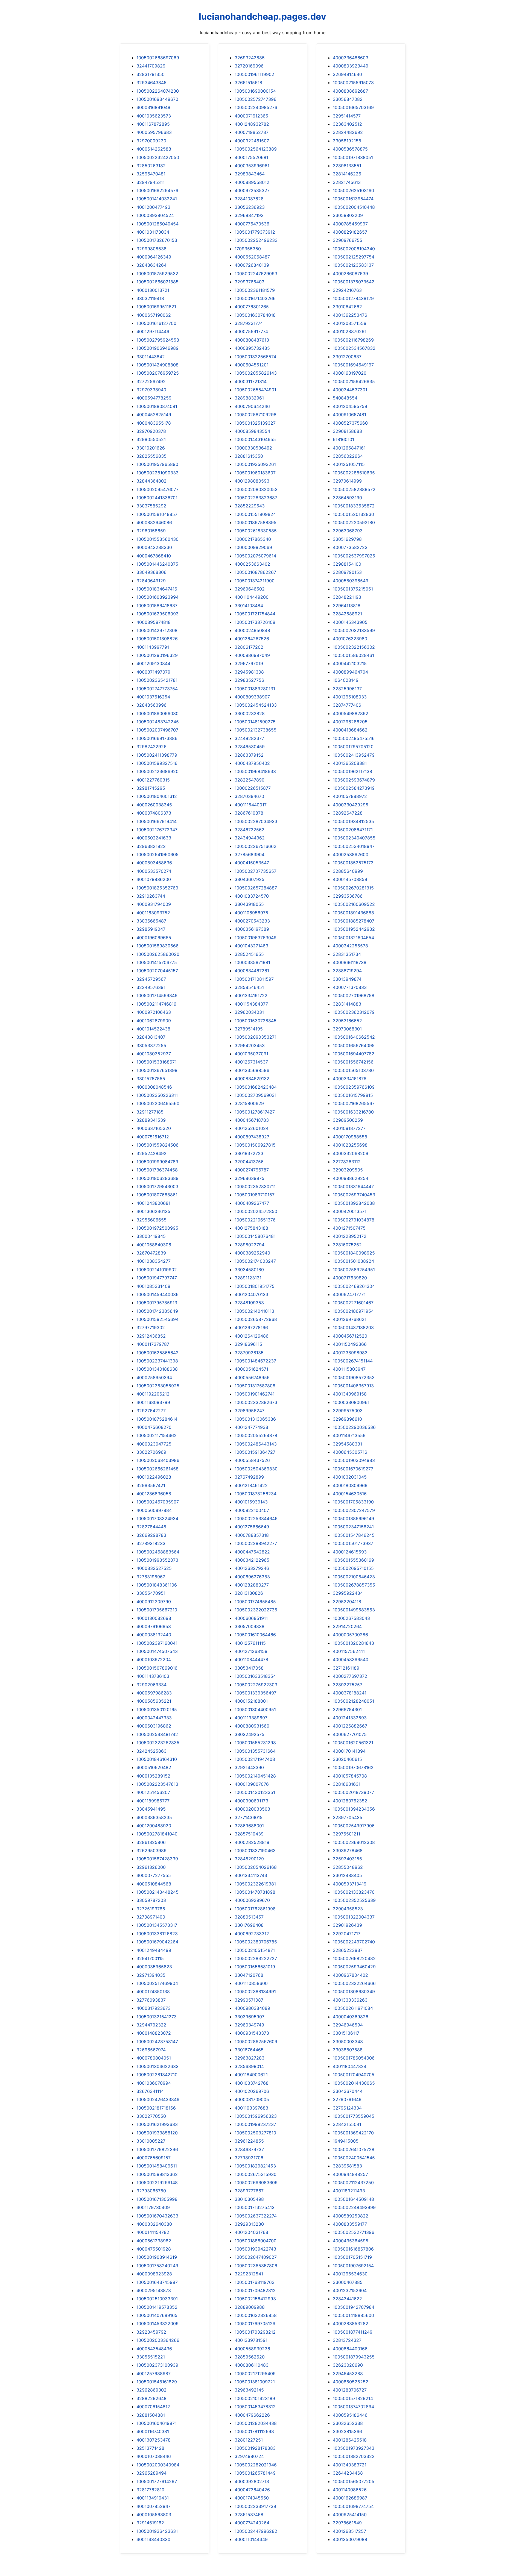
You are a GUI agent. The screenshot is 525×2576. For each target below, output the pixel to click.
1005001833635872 (354, 506)
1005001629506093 (157, 614)
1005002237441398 (157, 1361)
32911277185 (150, 1112)
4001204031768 (251, 2232)
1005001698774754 (353, 2506)
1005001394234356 (354, 1809)
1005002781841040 (157, 1834)
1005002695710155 (353, 1568)
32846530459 (250, 747)
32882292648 (151, 2398)
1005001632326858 (256, 2315)
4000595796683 (154, 132)
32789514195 (249, 1029)
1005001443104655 (255, 439)
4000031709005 (252, 2099)
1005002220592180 (354, 522)
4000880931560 (252, 1726)
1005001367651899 (157, 1070)
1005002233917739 (255, 2506)
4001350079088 (350, 2539)
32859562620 (250, 2357)
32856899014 (249, 2066)
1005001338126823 (157, 1934)
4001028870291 (350, 331)
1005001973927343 (354, 2448)
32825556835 (151, 456)
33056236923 (250, 207)
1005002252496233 (256, 240)
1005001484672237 (255, 1361)
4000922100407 (252, 1510)
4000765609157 (154, 2158)
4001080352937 (154, 1054)
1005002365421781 (157, 680)
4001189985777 (153, 1801)
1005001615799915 (353, 1095)
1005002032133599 (354, 630)
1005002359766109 (354, 1087)
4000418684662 (350, 730)
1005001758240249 (157, 2266)
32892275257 (348, 1685)
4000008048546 (154, 1087)
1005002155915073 (353, 83)
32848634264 (151, 265)
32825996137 (347, 689)
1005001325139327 (255, 423)
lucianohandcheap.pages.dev (262, 17)
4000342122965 (252, 1560)
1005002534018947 (354, 846)
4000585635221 (154, 1701)
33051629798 (347, 539)
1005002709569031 (256, 1095)
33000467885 (348, 2282)
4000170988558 (350, 1137)
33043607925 (250, 879)
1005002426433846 (158, 2099)
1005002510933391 (157, 2299)
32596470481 (151, 174)
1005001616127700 (156, 323)
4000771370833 (350, 987)
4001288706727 (350, 2390)
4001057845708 (350, 1776)
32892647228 (348, 813)
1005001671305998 (157, 2199)
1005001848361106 (157, 1585)
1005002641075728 (354, 2149)
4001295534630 (350, 2274)
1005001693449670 (157, 99)
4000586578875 (350, 149)
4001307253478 (154, 2440)
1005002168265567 (354, 1103)
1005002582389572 (354, 489)
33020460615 (347, 1759)
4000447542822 (252, 1552)
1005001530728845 (256, 1021)
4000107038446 (154, 2456)
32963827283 (250, 2058)
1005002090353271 (256, 1037)
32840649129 (151, 581)
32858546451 (249, 987)
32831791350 (151, 74)
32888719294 (347, 971)
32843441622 (347, 2299)
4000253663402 (252, 564)
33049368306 (151, 572)
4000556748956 (252, 1377)
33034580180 (249, 1270)
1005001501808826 (157, 639)
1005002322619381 (255, 1884)
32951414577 (347, 116)
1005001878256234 (256, 1494)
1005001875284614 (157, 1419)
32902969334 (151, 1685)
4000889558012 (252, 182)
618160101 (343, 439)
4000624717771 (349, 1294)
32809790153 (347, 572)
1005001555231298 (255, 1743)
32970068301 (347, 1029)
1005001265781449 (255, 2473)
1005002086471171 (353, 830)
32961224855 (249, 2141)
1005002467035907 (158, 1502)
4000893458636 (154, 863)
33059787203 (151, 1900)
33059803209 (348, 215)
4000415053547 (252, 863)
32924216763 (347, 290)
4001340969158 (350, 1394)
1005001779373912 (255, 232)
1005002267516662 (256, 846)
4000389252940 (252, 1253)
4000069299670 (252, 1900)
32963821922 (151, 846)
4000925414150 (350, 2515)
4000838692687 (350, 91)
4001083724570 (252, 896)
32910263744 (151, 896)
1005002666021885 (157, 282)
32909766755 (348, 240)
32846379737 (249, 2149)
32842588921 (347, 614)
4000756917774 (251, 331)
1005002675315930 (256, 2174)
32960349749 (249, 2025)
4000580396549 (351, 581)
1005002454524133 (256, 705)
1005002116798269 (353, 340)
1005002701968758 (354, 995)
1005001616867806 (353, 2249)
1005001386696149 (353, 1518)
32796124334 (347, 2108)
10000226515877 (253, 788)
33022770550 (151, 2116)
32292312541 (249, 2274)
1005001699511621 (156, 307)
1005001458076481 (255, 1236)
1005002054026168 (256, 1867)
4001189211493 (349, 2191)
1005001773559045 (354, 2116)
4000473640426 (252, 2490)
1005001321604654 (353, 938)
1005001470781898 (255, 1892)
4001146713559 (349, 1435)
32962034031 (249, 1012)
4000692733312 (252, 1934)
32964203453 (250, 1045)
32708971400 (151, 1917)
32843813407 (151, 1037)
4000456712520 (350, 1336)
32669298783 (151, 1535)
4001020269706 (252, 2091)
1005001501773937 (353, 1543)
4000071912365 (251, 116)
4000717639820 (350, 1278)
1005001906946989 (157, 348)
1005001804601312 (157, 796)
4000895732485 (252, 348)
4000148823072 (154, 2033)
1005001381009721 (255, 2382)
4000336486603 (351, 58)
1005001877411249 (353, 2332)
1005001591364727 (255, 1452)
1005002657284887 (256, 888)
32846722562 (250, 830)
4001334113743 (251, 1875)
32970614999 (347, 481)
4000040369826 (351, 2017)
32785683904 (250, 854)
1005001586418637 (157, 606)
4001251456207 (153, 1792)
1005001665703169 (353, 107)
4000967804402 (350, 1975)
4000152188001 (251, 1701)
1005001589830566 (157, 946)
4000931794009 (154, 904)
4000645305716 (350, 1452)
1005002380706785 (256, 1942)
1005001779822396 (157, 2149)
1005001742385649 (157, 1311)
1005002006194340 (354, 249)
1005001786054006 (354, 2058)
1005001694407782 (354, 1054)
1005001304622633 (157, 2066)
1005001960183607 (255, 473)
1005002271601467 (353, 1303)
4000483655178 (154, 423)
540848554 (345, 398)
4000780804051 (154, 2058)
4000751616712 (153, 1137)
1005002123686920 (157, 771)
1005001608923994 (157, 597)
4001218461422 (251, 1485)
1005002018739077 (353, 1792)
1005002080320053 (256, 489)
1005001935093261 (255, 464)
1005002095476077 (157, 489)
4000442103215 (350, 663)
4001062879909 (154, 1021)
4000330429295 (351, 805)
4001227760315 (153, 780)
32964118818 (347, 606)
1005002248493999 (354, 2207)
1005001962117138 (352, 771)
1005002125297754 (354, 257)
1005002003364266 (158, 2340)
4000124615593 (350, 1552)
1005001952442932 (354, 929)
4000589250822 (351, 2216)
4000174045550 (252, 2498)
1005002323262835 (158, 1743)
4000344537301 (350, 390)
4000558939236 (252, 2349)
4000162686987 (350, 2498)
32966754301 (347, 1709)
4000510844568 (154, 1884)
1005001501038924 (353, 1261)
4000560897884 (154, 1510)
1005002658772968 (256, 1319)
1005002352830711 (255, 1186)
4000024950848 (252, 630)
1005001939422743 (255, 2249)
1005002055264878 (256, 1435)
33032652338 (348, 2423)
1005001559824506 (157, 1145)
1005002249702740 (354, 1942)
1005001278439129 (353, 298)
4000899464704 (350, 672)
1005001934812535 (353, 821)
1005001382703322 (354, 2456)
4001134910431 (153, 2498)
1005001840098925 (354, 1253)
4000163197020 (350, 373)
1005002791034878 (354, 1220)
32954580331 (347, 1444)
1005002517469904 (157, 1983)
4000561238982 (154, 2241)
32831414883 (347, 1004)
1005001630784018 (255, 315)
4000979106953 (154, 1626)
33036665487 (151, 921)
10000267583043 (351, 1618)
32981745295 (151, 788)
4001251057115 (349, 464)
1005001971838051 (353, 157)
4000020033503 (252, 1809)
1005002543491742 (157, 1734)
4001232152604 (350, 2290)
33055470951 (151, 1593)
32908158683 (347, 431)
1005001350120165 (157, 1709)
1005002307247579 (354, 1510)
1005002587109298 (256, 415)
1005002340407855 (354, 838)
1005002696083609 (256, 2183)
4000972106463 (154, 1012)
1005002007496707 (157, 730)
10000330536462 (253, 448)
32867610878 (249, 813)
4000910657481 (349, 415)
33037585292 (151, 506)
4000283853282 (351, 2324)
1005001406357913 (353, 1386)
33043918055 (249, 904)
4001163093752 (153, 913)
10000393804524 (155, 215)
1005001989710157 (255, 1195)
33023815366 (347, 2431)
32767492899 (249, 1477)
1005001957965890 (157, 464)
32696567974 (151, 2050)
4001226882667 (350, 1726)
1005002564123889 (256, 149)
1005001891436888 (353, 913)
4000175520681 (251, 157)
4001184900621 (251, 2075)
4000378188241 (350, 1693)
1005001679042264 (157, 1942)
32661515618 (248, 83)
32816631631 (347, 1784)
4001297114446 (153, 331)
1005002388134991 (255, 1992)
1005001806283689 (157, 1178)
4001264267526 (252, 639)
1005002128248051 (353, 1701)
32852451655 (249, 954)
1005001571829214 (353, 2398)
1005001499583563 (354, 1610)
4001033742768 (252, 2083)
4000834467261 (252, 971)
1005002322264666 (354, 1983)
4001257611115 (250, 1643)
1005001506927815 (255, 1145)
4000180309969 (350, 1485)
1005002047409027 (256, 2257)
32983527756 (249, 680)
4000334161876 (350, 1079)
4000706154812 (153, 2407)
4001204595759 (350, 406)
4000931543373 (252, 2033)
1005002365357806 (256, 2266)
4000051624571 (251, 1369)
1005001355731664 (255, 1751)
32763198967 (151, 1577)
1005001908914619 (157, 2257)
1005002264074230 (158, 91)
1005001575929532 (157, 274)
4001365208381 (350, 763)
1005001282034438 (256, 2423)
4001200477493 (153, 207)
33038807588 (348, 2050)
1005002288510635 (354, 473)
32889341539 (151, 1120)
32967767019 (249, 663)
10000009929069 (253, 547)
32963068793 (348, 531)
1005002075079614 (255, 556)
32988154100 (347, 564)
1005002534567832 (354, 348)
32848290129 (249, 1859)
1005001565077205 (354, 2481)
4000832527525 (154, 1568)
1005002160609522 (354, 904)
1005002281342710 (157, 2075)
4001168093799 (153, 1402)
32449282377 (249, 738)
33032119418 (150, 298)
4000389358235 (154, 1817)
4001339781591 (251, 2340)
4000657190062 (154, 315)
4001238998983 (350, 1353)
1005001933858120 (157, 2133)
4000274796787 (252, 1170)
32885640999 (348, 871)
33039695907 (250, 2017)
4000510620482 (154, 1767)
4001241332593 (350, 1718)
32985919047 (151, 929)
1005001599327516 (157, 763)
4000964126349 (154, 257)
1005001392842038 (354, 1203)
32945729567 (151, 979)
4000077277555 (154, 1875)
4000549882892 (351, 713)
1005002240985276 (256, 107)
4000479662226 (252, 2415)
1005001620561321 (353, 1743)
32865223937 (348, 1950)
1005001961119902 (254, 74)
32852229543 (250, 506)
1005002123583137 (353, 265)
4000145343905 (350, 622)
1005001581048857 (157, 514)
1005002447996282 (256, 2531)
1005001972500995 (157, 1228)
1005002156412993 (255, 2299)
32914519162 (150, 2523)
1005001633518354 (255, 1676)
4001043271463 (251, 946)
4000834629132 (252, 1079)
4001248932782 (252, 124)
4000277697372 (350, 1676)
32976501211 (346, 1834)
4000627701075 (350, 1734)
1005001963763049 (256, 938)
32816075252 (347, 1245)
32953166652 (347, 1021)
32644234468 (348, 2473)
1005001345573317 (157, 1925)
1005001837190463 (255, 1851)
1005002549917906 (354, 1826)
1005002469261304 (354, 1286)
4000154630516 (350, 1494)
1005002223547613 (157, 1784)
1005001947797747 (157, 1278)
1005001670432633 (157, 2216)
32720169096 (249, 66)
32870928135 (249, 1353)
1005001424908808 (157, 365)
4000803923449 (351, 66)
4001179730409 (153, 2207)
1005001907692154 (353, 2266)
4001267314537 (251, 1062)
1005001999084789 (157, 1162)
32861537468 (249, 2515)
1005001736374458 (157, 1170)
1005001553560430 (157, 539)
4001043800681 (153, 1203)
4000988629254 (351, 1178)
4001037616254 (153, 697)
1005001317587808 (255, 1386)
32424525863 (151, 1751)
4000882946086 (154, 522)
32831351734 (347, 954)
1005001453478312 (255, 2407)
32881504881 (151, 2415)
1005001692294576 (157, 190)
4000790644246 (252, 406)
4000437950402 (252, 763)
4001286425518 (350, 2440)
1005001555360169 (353, 1560)
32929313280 (249, 2224)
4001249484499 (154, 1950)
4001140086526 (350, 2490)
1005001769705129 (255, 2324)
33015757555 (151, 1079)
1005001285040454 (157, 224)
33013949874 (347, 979)
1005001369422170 (353, 2133)
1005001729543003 (157, 1186)
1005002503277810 (255, 2133)
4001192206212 (153, 1394)
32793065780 (151, 2191)
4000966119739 (350, 962)
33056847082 (348, 99)
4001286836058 (154, 1494)
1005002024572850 (256, 1211)
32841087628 (249, 199)
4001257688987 (154, 2374)
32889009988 (250, 2307)
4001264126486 (252, 1336)
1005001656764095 (354, 1045)
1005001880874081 (157, 406)
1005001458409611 (157, 2166)
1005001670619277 (353, 1469)
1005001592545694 (157, 1319)
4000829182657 (350, 232)
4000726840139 (252, 265)
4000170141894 (349, 1751)
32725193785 (151, 1909)
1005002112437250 (353, 2183)
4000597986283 (154, 1693)
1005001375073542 (354, 282)
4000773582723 (350, 547)
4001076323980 (350, 639)
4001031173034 (153, 232)
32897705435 (348, 1817)
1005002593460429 (354, 1967)
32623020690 (348, 2365)
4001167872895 (153, 124)
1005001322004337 (354, 1917)
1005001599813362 (157, 2174)
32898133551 (347, 166)
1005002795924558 (158, 340)
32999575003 (348, 1411)
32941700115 (150, 1958)
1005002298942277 (256, 1543)
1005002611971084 (353, 2008)
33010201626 (151, 448)
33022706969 (151, 1452)
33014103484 (249, 606)
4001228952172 (350, 1236)
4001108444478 (251, 1659)
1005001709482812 (255, 2290)
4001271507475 (349, 1228)
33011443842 (151, 357)
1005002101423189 (255, 2398)
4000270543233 (252, 921)
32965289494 (151, 2473)
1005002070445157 (157, 971)
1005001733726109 (255, 622)
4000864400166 (350, 2349)
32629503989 (151, 1851)
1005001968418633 (255, 771)
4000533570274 (154, 871)
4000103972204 (154, 1659)
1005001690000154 (255, 91)
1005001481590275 (255, 722)
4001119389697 (251, 1718)
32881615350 (249, 456)
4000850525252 (351, 2382)
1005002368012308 (354, 1842)
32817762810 (150, 2490)
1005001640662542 (354, 1037)
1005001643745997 (157, 2282)
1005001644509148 (353, 2199)
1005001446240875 (157, 564)
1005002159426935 (354, 381)
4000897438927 (252, 1137)
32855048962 (348, 1867)
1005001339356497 (256, 1693)
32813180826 (249, 1593)
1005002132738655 (256, 730)
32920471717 (347, 1934)
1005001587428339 (157, 1859)
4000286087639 (350, 274)
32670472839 (151, 1253)
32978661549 (347, 2523)
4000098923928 (154, 2274)
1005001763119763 (255, 2282)
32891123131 (248, 1278)
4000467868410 (154, 556)
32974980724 (249, 2456)
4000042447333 (154, 1718)
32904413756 (249, 1162)
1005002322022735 (256, 1610)
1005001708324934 (157, 1518)
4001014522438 (153, 1029)
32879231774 (249, 323)
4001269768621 (350, 1319)
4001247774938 (251, 1427)
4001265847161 (349, 448)
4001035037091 (251, 1054)
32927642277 (151, 1411)
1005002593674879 (354, 780)
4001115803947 (349, 1369)
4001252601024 (252, 1128)
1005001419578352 (157, 2307)
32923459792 (151, 2332)
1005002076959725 (158, 373)
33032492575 (250, 1734)
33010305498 (249, 2199)
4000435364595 (351, 2241)
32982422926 (151, 747)
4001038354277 (154, 1261)
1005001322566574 (255, 357)
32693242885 (250, 58)
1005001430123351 (255, 1792)
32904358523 (348, 1909)
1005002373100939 (157, 2365)
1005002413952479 (354, 755)
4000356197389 (252, 929)
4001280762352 (350, 1801)
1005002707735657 (256, 871)
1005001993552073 (157, 1560)
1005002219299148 (157, 2183)
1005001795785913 (157, 1303)
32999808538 (151, 249)
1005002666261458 (157, 1469)
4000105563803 (154, 2515)
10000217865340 (253, 539)
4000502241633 (154, 838)
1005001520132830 (353, 514)
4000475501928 (154, 2249)
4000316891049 (153, 107)
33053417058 (249, 1668)
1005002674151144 (353, 1361)
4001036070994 (154, 2083)
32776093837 (151, 2000)
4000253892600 (351, 854)
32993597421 (151, 1485)
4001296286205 (350, 722)
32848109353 (249, 1303)
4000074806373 (154, 813)
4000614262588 (154, 149)
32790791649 (347, 2099)
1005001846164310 (157, 1759)
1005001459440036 (157, 1294)
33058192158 (347, 141)
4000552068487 (252, 257)
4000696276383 (252, 1577)
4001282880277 (252, 1585)
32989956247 (250, 1411)
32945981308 (249, 672)
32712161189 (346, 1668)
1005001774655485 (255, 1602)
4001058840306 (154, 1245)
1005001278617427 (255, 1112)
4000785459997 (350, 224)
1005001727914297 (157, 2481)
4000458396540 (351, 1659)
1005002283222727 (256, 1958)
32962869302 (151, 2390)
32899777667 (249, 2191)
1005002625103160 (353, 190)
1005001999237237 (255, 2124)
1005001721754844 (255, 614)
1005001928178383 (255, 2448)
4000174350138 (153, 1992)
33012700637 (347, 357)
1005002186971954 (353, 1311)
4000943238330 (154, 547)
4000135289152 (153, 1776)
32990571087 (249, 2000)
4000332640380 (154, 2224)
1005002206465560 (158, 1103)
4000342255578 (350, 946)
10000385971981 (252, 962)
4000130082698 (154, 1618)
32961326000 (151, 1867)
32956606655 (151, 1220)
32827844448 (151, 1527)
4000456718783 (252, 1120)
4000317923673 (154, 2008)
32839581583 (347, 2166)
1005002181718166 (156, 2108)
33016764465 (249, 2050)
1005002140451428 (255, 1776)
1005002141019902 (157, 1270)
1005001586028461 (353, 655)
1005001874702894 (353, 2407)
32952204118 (347, 1602)
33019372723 (249, 1153)
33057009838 (250, 1626)
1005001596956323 (256, 2116)
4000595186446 (350, 2415)
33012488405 (347, 1875)
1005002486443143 (256, 1444)
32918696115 (248, 1344)
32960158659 (151, 531)
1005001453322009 (157, 2324)
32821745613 (347, 182)
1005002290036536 (354, 1427)
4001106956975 (251, 913)
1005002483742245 (158, 722)
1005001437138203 (353, 1327)
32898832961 (249, 398)
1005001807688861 (157, 1195)
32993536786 (348, 896)
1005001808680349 (354, 1992)
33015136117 (346, 2033)
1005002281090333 (157, 473)
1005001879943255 (354, 2357)
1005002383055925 (158, 1386)
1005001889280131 (255, 689)
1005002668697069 (158, 58)
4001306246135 (153, 1211)
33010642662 (347, 307)
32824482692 (348, 132)
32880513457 (249, 1917)
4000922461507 (252, 141)
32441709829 (151, 66)
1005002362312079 (354, 1012)
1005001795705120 (353, 747)
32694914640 (347, 74)
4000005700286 (350, 1635)
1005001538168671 (157, 1062)
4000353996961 (252, 166)
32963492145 (249, 2390)
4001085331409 (153, 1286)
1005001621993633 (157, 2124)
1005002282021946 (256, 2465)
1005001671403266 (255, 298)
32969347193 (249, 215)
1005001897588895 (256, 522)
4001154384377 (251, 1004)
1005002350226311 (157, 1095)
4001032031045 (350, 1477)
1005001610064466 (255, 1635)
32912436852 (151, 1336)
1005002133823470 (354, 1892)
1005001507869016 (157, 1668)
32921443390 (249, 1767)
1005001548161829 (157, 2382)
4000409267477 (252, 1203)
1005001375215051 (353, 589)
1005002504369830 (256, 1469)
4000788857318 (252, 1535)
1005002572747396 (256, 99)
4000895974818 (154, 622)
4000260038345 (154, 805)
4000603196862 (154, 1726)
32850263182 (151, 166)
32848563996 (151, 705)
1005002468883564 (158, 1552)
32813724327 (347, 2340)
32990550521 (151, 439)
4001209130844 (153, 663)
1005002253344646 (256, 1518)
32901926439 (347, 1925)
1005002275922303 (256, 1685)
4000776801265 (252, 307)
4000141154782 (153, 2232)
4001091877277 (349, 1128)
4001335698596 (252, 1070)
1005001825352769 (157, 888)
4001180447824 (350, 2066)
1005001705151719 (352, 2257)
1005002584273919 (354, 788)
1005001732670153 (157, 240)
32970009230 (151, 141)
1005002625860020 (158, 954)
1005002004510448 (354, 207)
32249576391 (151, 987)
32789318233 (151, 1543)
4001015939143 (251, 1502)
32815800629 (249, 1103)
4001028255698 (350, 1145)
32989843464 (250, 174)
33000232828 (250, 713)
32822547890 (250, 780)
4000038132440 (154, 1635)
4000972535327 (252, 190)
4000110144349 (251, 2539)
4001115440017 (251, 805)
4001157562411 (349, 1651)
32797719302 (151, 1327)
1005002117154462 (157, 1435)
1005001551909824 (255, 514)
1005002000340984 (158, 2465)
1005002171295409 (255, 2374)
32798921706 (249, 2158)
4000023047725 (154, 1444)
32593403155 (347, 1859)
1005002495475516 (354, 738)
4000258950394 (154, 1377)
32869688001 (249, 1826)
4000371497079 (153, 672)
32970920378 (151, 431)
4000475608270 (154, 1427)
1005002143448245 (157, 1892)
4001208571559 (350, 323)
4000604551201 (252, 365)
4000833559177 (350, 2224)
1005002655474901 (255, 390)
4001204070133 (251, 1294)
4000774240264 (252, 2523)
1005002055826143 (256, 373)
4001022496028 (154, 1477)
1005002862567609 (256, 2042)
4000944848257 (350, 2174)
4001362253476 (350, 315)
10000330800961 (351, 1402)
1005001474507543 (157, 1651)
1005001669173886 (157, 738)
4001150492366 (350, 1344)
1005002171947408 (255, 1759)
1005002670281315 (353, 888)
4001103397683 (251, 2108)
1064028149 (346, 680)
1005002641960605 (157, 854)
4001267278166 (251, 1327)
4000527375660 (350, 423)
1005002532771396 (354, 2232)
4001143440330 (153, 2539)
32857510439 (249, 1834)
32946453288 (348, 2374)
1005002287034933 (256, 821)
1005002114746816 (156, 1004)
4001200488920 (154, 1826)
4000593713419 (350, 1884)
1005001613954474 (353, 199)
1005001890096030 (157, 713)
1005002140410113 (254, 1311)
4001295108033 (350, 697)
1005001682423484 (256, 1087)
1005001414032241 (157, 199)
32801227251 (249, 2440)
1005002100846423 (354, 1577)
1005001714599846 (157, 995)
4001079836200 (154, 879)
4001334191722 (251, 995)
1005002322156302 (354, 647)
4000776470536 (252, 224)
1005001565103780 (353, 1070)
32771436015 (249, 1817)
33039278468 (348, 1851)
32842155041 (347, 2124)
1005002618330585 (256, 531)
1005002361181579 (255, 290)
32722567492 (151, 381)
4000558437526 (252, 1460)
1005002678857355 (354, 1585)
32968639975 (250, 1178)
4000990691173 (251, 1801)
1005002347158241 (353, 1527)
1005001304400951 (255, 1709)
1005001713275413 (255, 2207)
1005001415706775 (157, 962)
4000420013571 (350, 1211)
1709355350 (248, 249)
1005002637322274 (256, 2216)
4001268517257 (349, 2531)
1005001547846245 (354, 1535)
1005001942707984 (354, 2307)
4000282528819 (252, 1842)
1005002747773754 (157, 689)
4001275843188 (251, 1228)
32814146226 (347, 174)
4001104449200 (252, 597)
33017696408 (249, 1925)
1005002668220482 (354, 1958)
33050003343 (348, 2042)
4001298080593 (252, 481)
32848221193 (347, 597)
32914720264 (347, 1626)
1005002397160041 (157, 1643)
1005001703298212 (255, 2332)
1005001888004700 (256, 2241)
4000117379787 (153, 1344)
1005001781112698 (254, 2431)
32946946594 (348, 2025)
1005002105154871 (255, 1950)
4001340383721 (350, 2465)
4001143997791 (153, 647)
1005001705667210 (157, 1610)
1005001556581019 (255, 1967)
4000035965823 (154, 1967)
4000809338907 (252, 697)
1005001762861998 (255, 1909)
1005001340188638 (157, 1369)
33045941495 (151, 1809)
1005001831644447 (353, 1186)
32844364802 (151, 481)
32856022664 (348, 456)
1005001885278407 (354, 921)
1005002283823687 (256, 498)
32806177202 (249, 647)
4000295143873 (154, 2290)
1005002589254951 (354, 1270)
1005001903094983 (354, 1460)
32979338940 (151, 390)
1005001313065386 (255, 1419)
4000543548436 (154, 2349)
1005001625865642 (157, 1353)
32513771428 (150, 2448)
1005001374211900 (255, 581)
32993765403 (250, 282)
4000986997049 (252, 655)
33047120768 (249, 1975)
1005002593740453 (354, 1195)
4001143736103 (153, 1676)
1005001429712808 (157, 630)
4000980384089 (252, 2008)
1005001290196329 (157, 655)
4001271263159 (251, 1651)
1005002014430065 (354, 2083)
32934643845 (151, 83)
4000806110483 (252, 2365)
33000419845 (151, 1236)
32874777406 (347, 705)
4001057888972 (350, 796)
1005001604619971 (157, 2423)
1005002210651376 (255, 1220)
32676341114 (150, 2091)
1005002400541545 (354, 2158)
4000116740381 (153, 2431)
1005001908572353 (354, 1377)
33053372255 (151, 1045)
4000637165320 (154, 1128)
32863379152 (249, 755)
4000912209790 (154, 1602)
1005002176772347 (157, 830)
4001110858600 (251, 1983)
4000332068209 (351, 1153)
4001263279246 (252, 1568)
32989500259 (348, 1120)
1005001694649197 (353, 365)
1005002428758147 (157, 2042)
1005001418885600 (353, 2315)
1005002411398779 (157, 755)
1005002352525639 (354, 1900)
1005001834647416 (157, 589)
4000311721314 (251, 381)
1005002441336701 (157, 498)
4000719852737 (252, 132)
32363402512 (347, 124)
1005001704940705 (354, 2075)
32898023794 (250, 1245)
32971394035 (151, 1975)
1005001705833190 (353, 1502)
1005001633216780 (353, 1112)
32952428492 (151, 1153)
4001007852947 (154, 2506)
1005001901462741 (255, 1394)
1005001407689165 (157, 2315)
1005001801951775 (255, 1286)
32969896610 (347, 1419)
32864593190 (347, 498)
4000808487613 (252, 340)
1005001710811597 (254, 979)
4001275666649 (252, 1527)
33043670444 (348, 2091)
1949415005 (346, 2141)
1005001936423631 (157, 2531)
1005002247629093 (256, 274)
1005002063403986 (158, 1460)
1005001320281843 (353, 1643)
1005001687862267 (255, 572)
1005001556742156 (353, 1062)
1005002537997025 (354, 556)
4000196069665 (154, 938)
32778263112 (347, 1162)
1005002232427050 (158, 157)
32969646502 (250, 589)
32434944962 (250, 838)
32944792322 (151, 2025)
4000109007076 (252, 1784)
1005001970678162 (353, 1767)
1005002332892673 (256, 1402)
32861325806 (151, 1842)
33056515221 (151, 2357)
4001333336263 (350, 2000)
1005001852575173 (353, 863)
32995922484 (348, 1593)
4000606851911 (251, 1618)
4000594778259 (154, 398)
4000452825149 (154, 415)
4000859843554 (252, 431)
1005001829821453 (255, 2166)
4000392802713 (252, 2481)
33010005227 (151, 2141)
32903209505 (348, 1170)
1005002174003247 (255, 1261)
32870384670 (249, 796)
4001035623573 (154, 116)
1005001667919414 (157, 821)
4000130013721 (153, 290)
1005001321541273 (157, 2017)
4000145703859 (350, 879)
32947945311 (151, 182)
